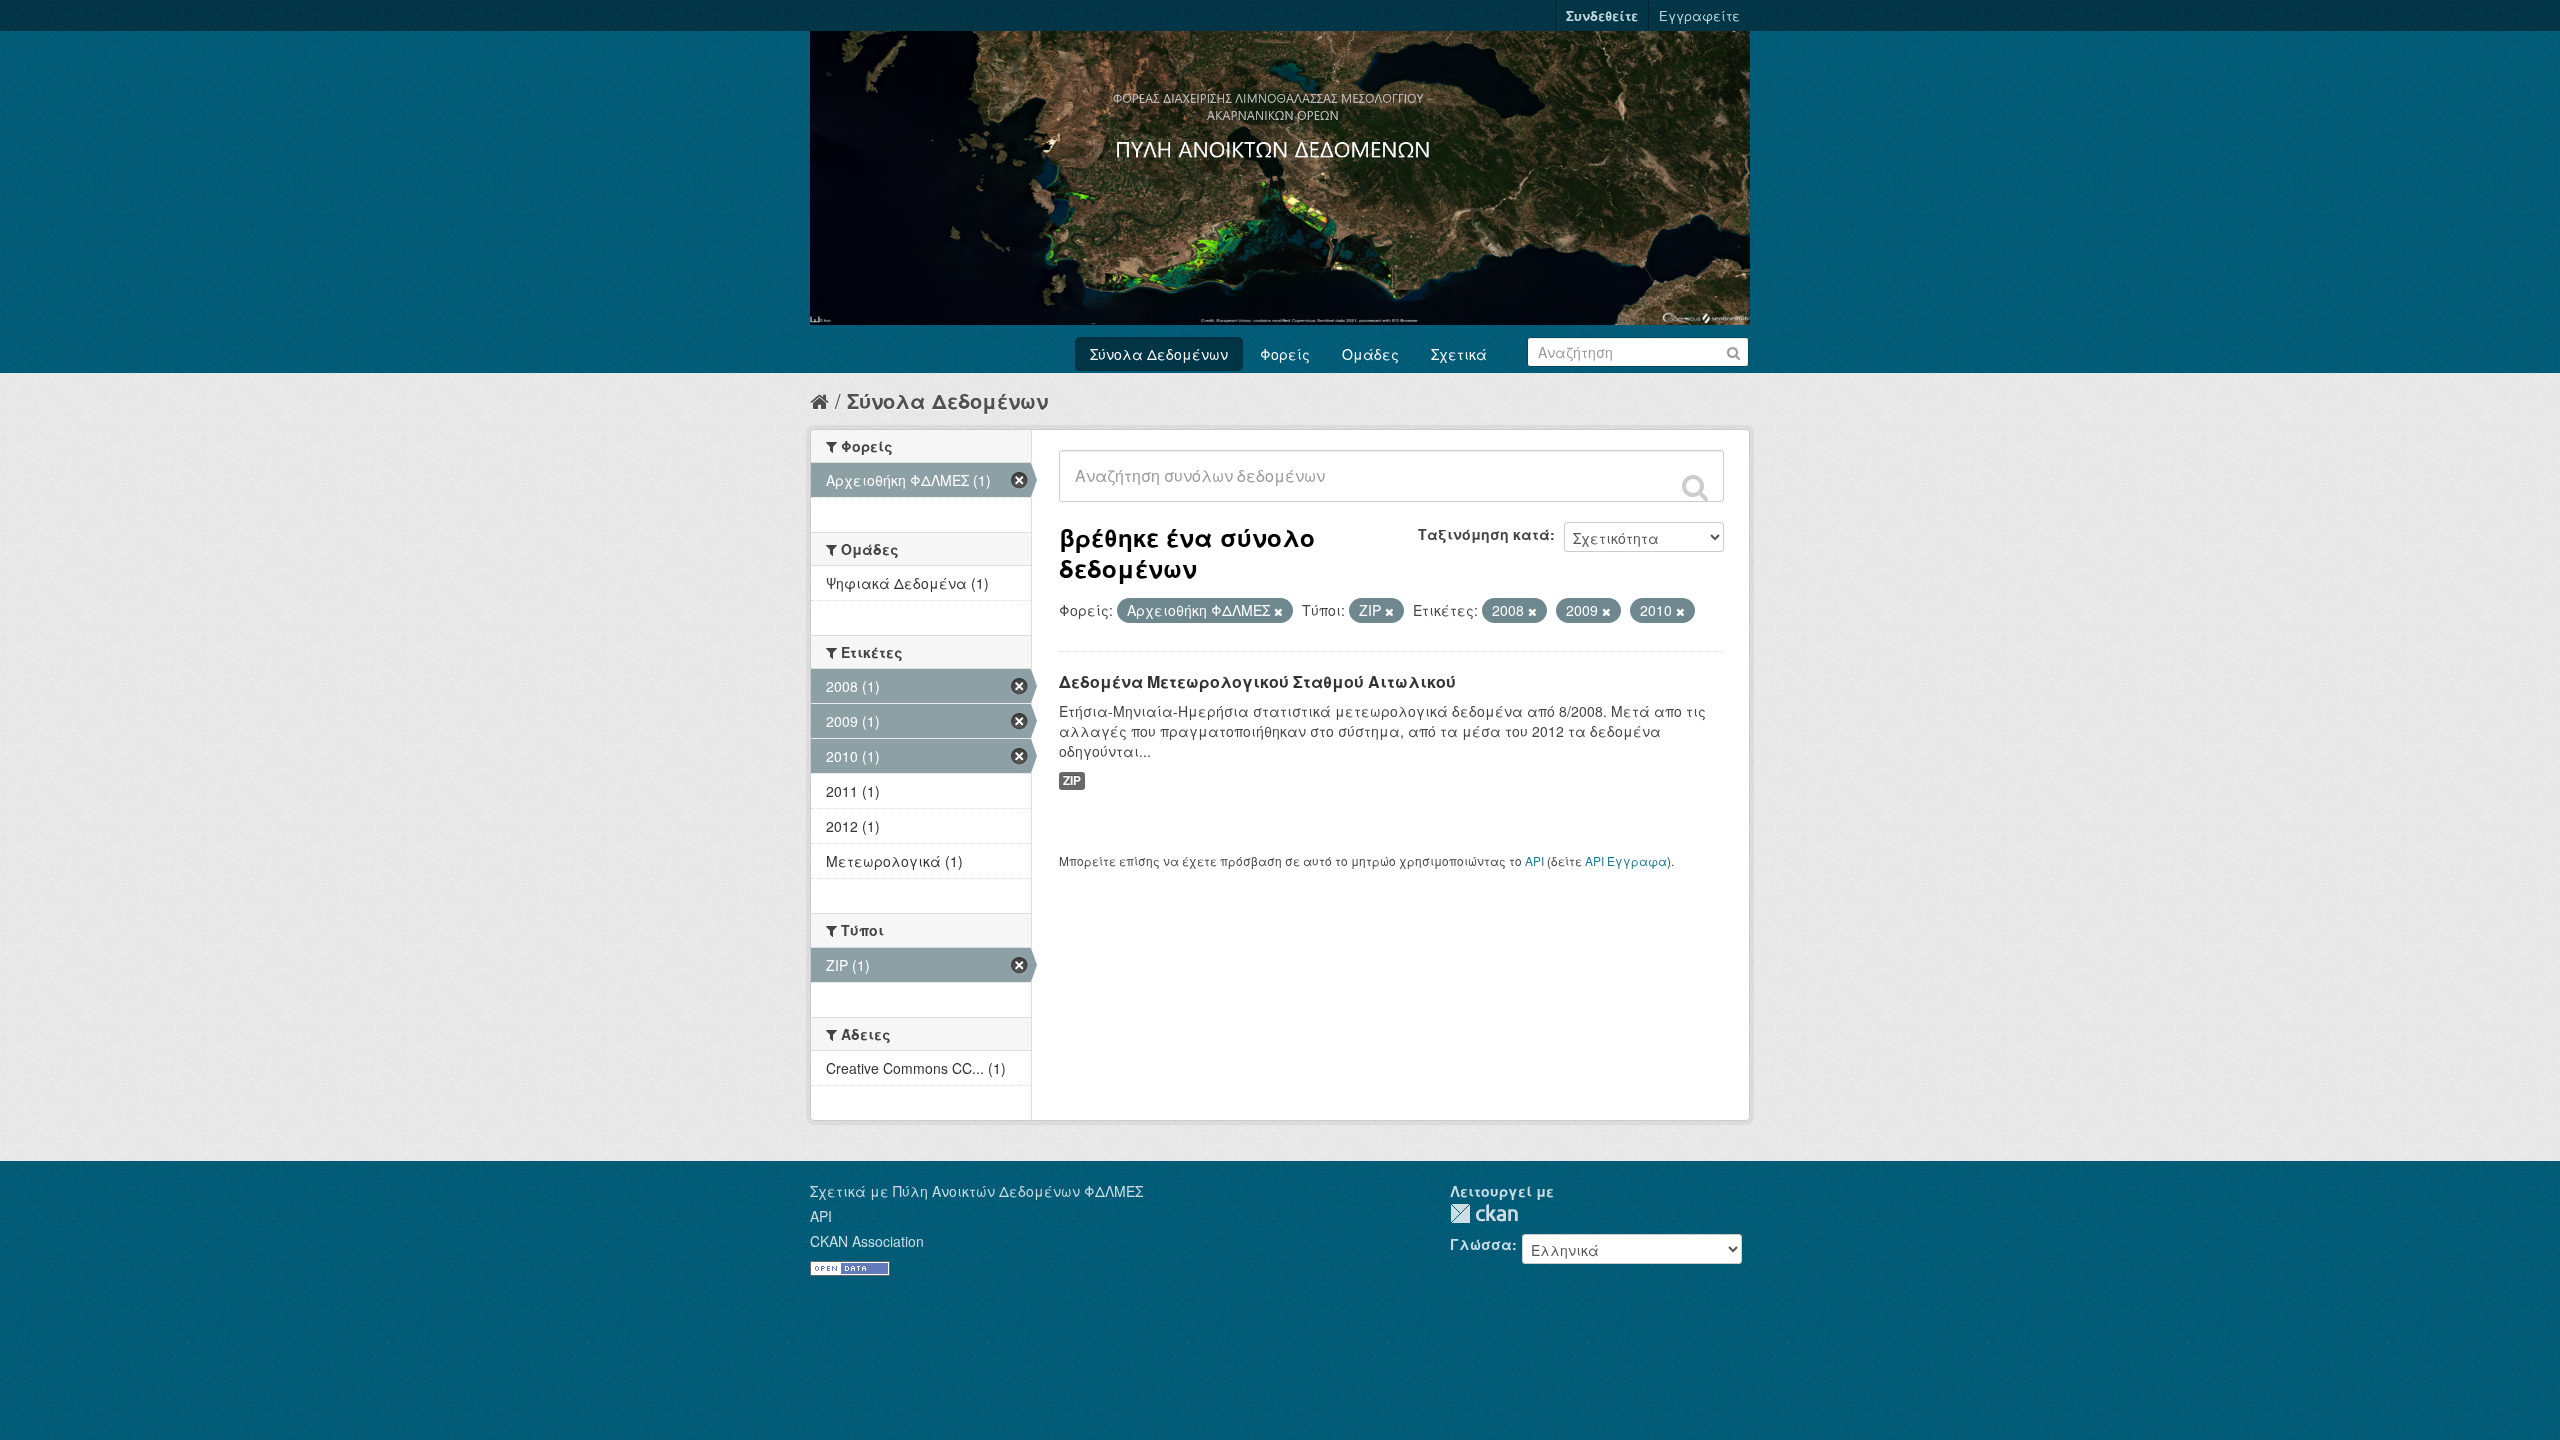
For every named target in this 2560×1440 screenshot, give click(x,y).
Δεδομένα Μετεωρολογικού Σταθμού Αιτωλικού (1257, 681)
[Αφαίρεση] (1278, 611)
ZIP (1072, 780)
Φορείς (1285, 354)
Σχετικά (1459, 354)
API (1534, 860)
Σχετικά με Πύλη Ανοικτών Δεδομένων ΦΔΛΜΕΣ (976, 1191)
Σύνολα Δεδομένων (1159, 354)
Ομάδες (1370, 354)
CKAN (1484, 1213)
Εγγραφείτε (1699, 15)
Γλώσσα (1481, 1244)
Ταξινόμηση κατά (1484, 534)
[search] (1695, 487)
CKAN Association (867, 1241)
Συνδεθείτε (1602, 15)
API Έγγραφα (1626, 860)
